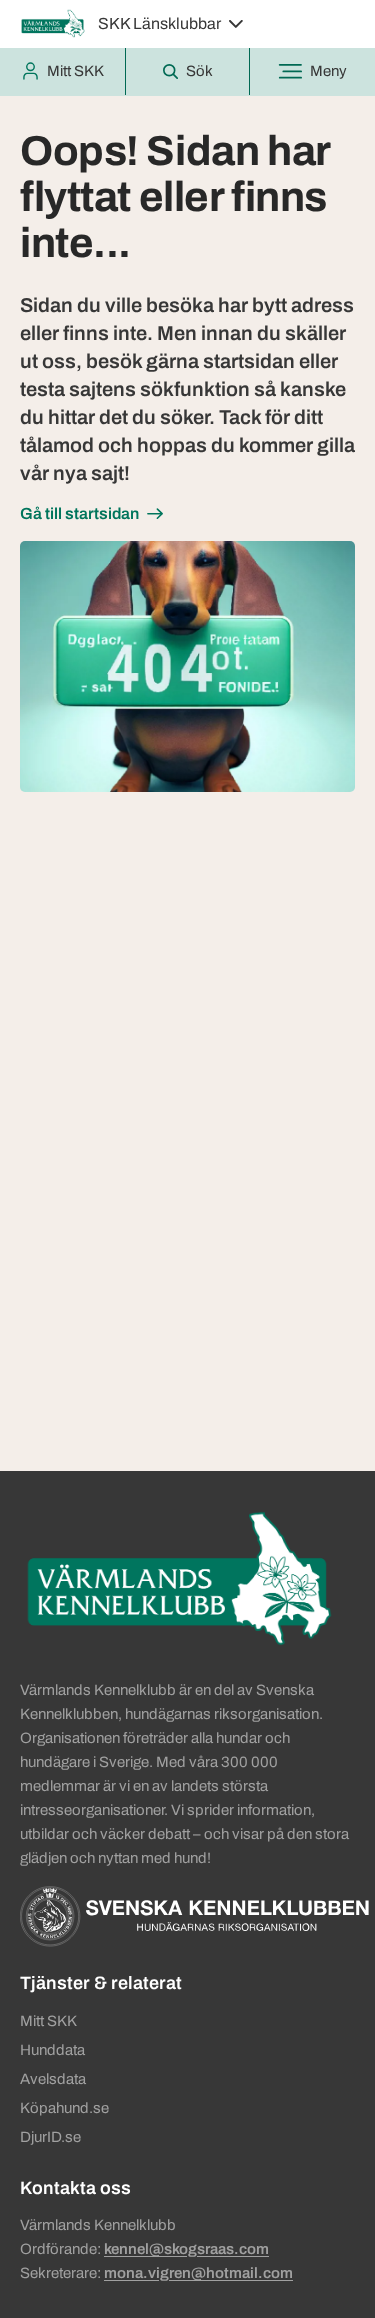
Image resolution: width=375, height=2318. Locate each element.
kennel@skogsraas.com (186, 2249)
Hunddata (52, 2050)
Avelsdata (53, 2079)
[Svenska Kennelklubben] (194, 1916)
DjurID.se (50, 2137)
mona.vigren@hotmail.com (198, 2273)
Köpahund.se (64, 2108)
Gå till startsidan (79, 513)
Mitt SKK (48, 2021)
